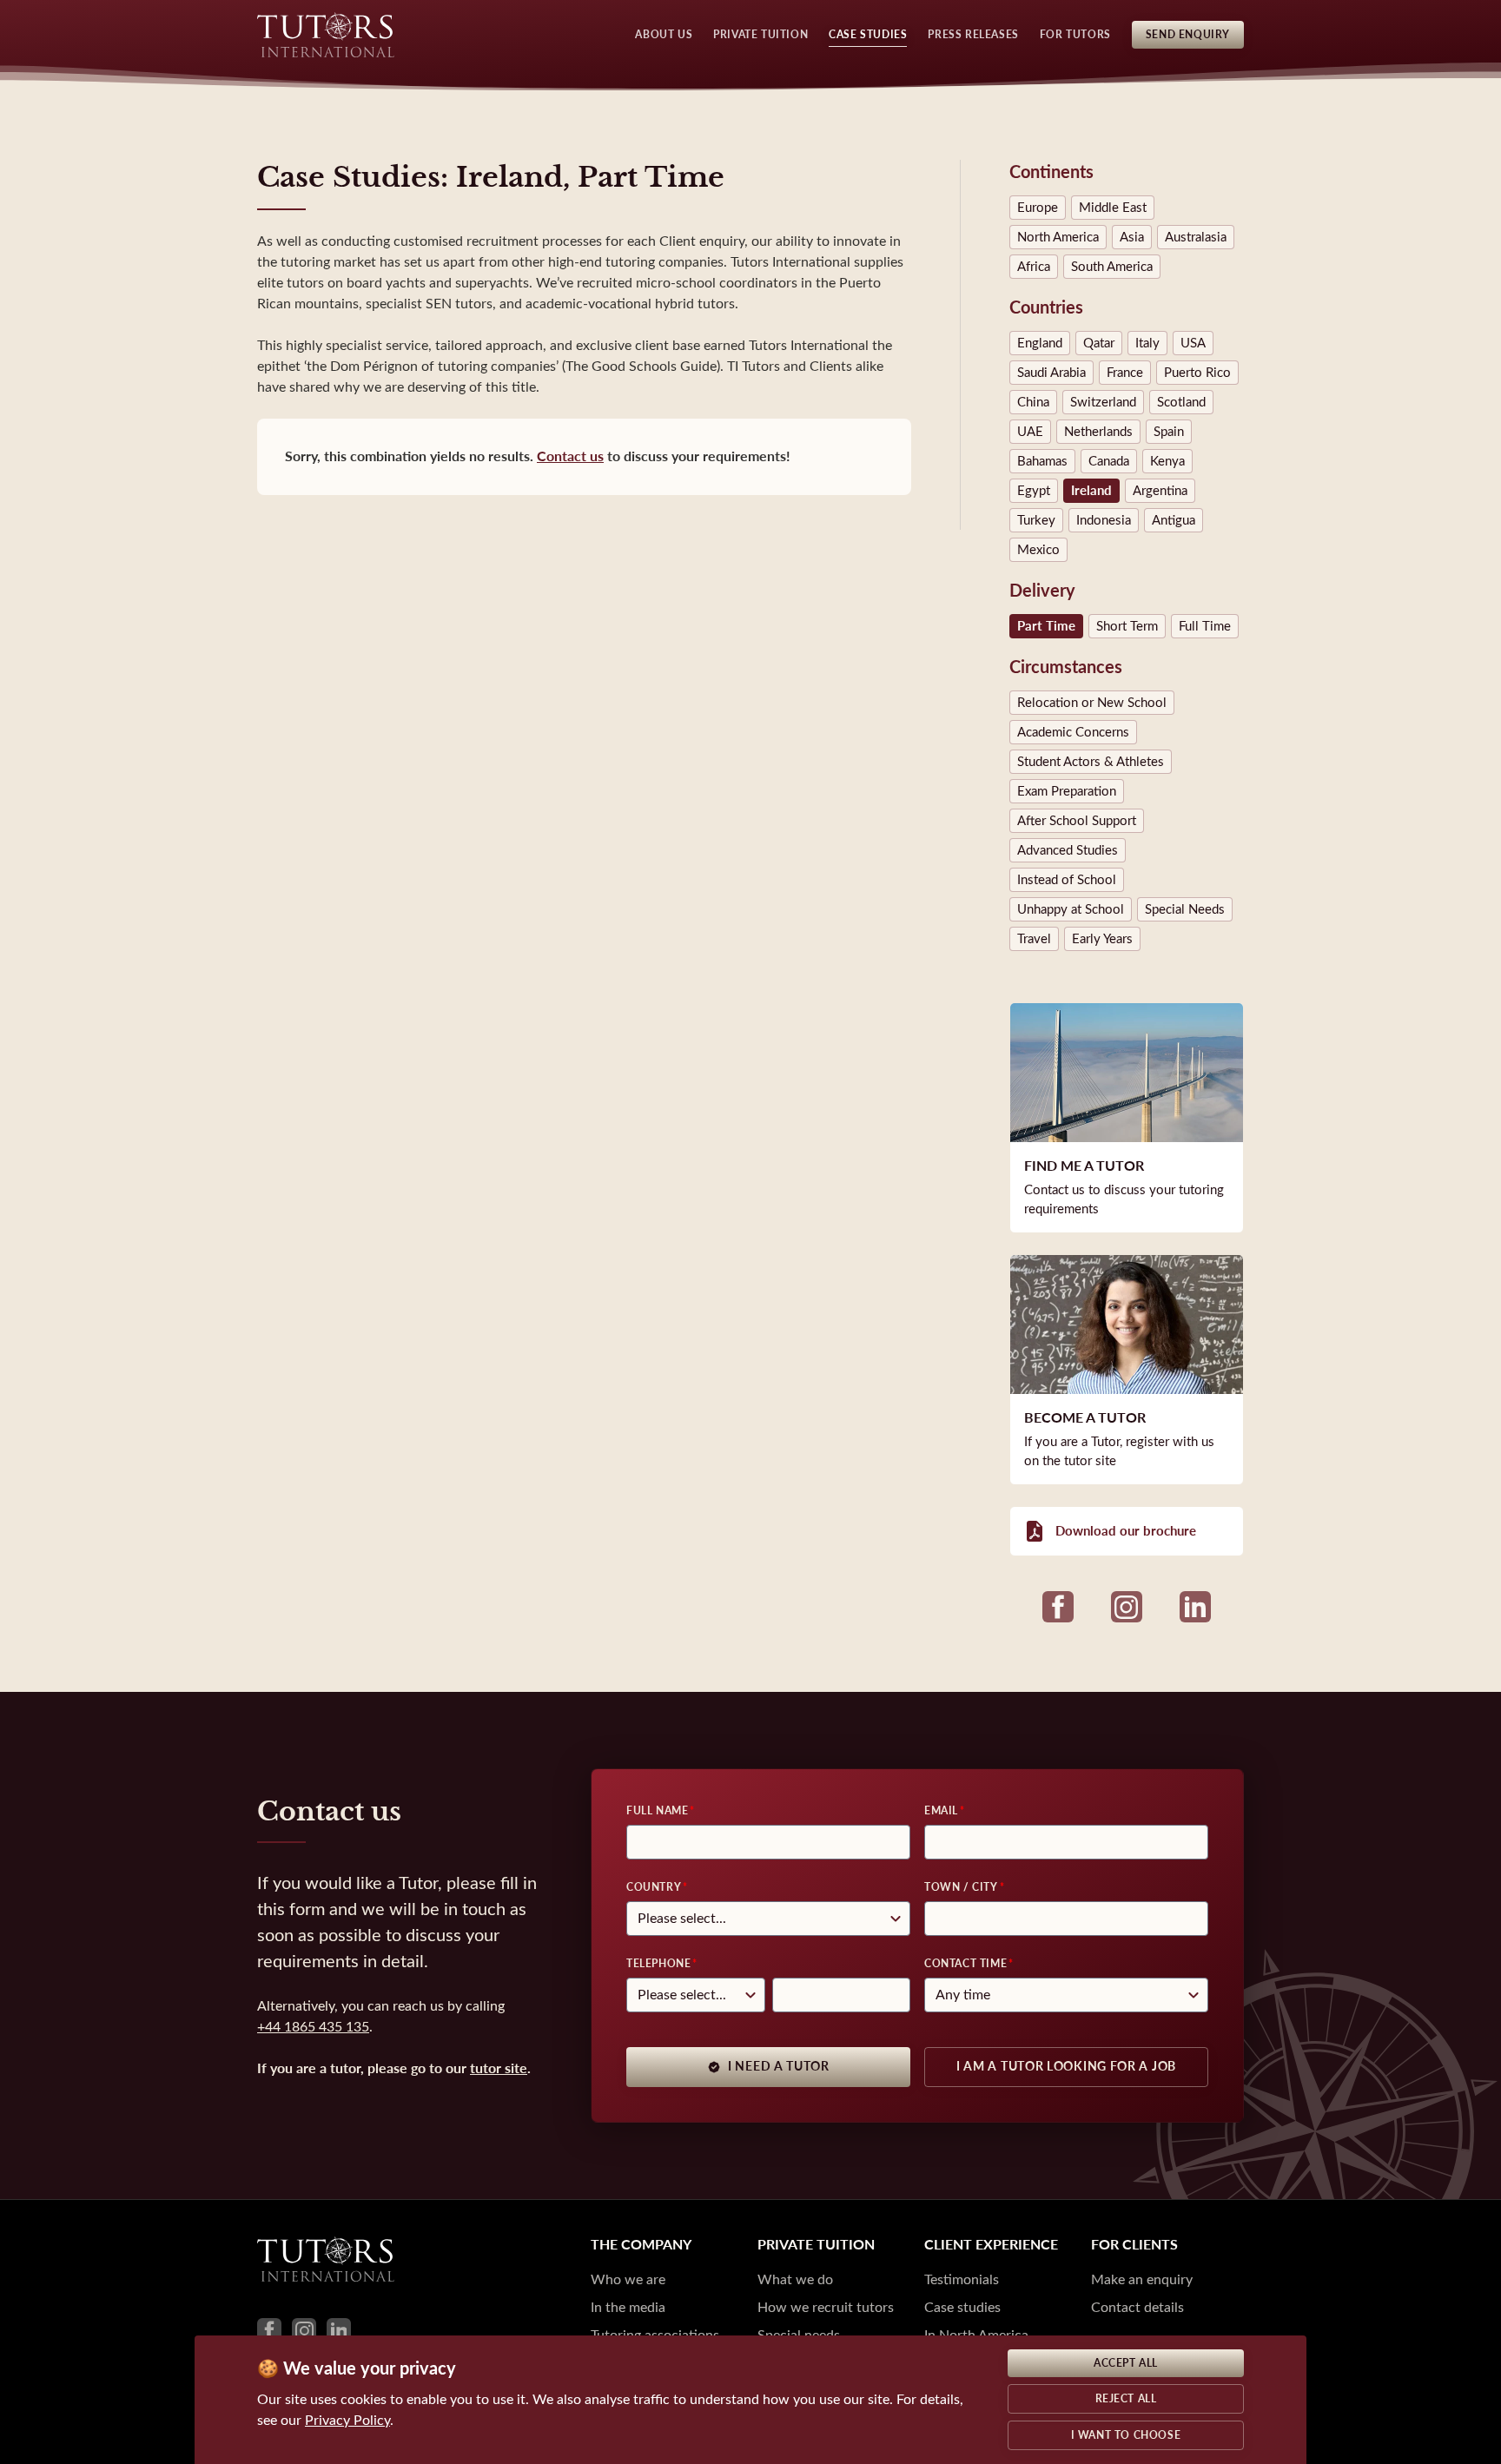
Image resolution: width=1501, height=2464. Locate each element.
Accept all (1126, 2363)
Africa (1034, 267)
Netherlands (1098, 432)
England (1040, 343)
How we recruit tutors (826, 2307)
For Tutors (1075, 35)
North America (1058, 237)
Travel (1034, 939)
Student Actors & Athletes (1091, 762)
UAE (1030, 432)
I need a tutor (779, 2067)
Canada (1109, 461)
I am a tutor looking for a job (1066, 2067)
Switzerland (1103, 402)
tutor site (499, 2068)
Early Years (1102, 939)
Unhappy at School (1071, 909)
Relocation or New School (1092, 703)
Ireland (1091, 491)
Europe (1038, 208)
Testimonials (962, 2279)
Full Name (657, 1811)
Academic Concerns (1073, 732)
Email (941, 1811)
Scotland (1181, 402)
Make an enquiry (1142, 2279)
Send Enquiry (1188, 35)
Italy (1147, 343)
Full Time (1205, 626)
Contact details (1137, 2307)
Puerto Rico (1197, 373)
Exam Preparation (1067, 791)
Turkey (1036, 520)
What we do (795, 2279)
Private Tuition (760, 35)
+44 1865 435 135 (313, 2027)
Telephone (658, 1964)
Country (654, 1887)
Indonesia (1104, 520)
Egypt (1034, 491)
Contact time (965, 1964)
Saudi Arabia (1051, 373)
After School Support (1077, 821)
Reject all (1126, 2399)
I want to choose (1126, 2435)
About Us (664, 35)
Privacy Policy (347, 2420)
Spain (1169, 432)
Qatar (1099, 343)
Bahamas (1042, 461)
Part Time (1046, 626)
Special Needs (1185, 909)
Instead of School (1067, 880)
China (1033, 402)
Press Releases (973, 35)
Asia (1132, 237)
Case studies (962, 2307)
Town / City (961, 1887)
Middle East (1113, 208)
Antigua (1174, 520)
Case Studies (868, 35)
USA (1193, 343)
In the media (628, 2307)
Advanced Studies (1068, 850)
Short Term (1127, 626)
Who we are (628, 2279)
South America (1112, 267)
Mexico (1038, 550)
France (1125, 373)
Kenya (1167, 461)
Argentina (1160, 491)
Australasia (1196, 237)
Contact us (570, 456)
